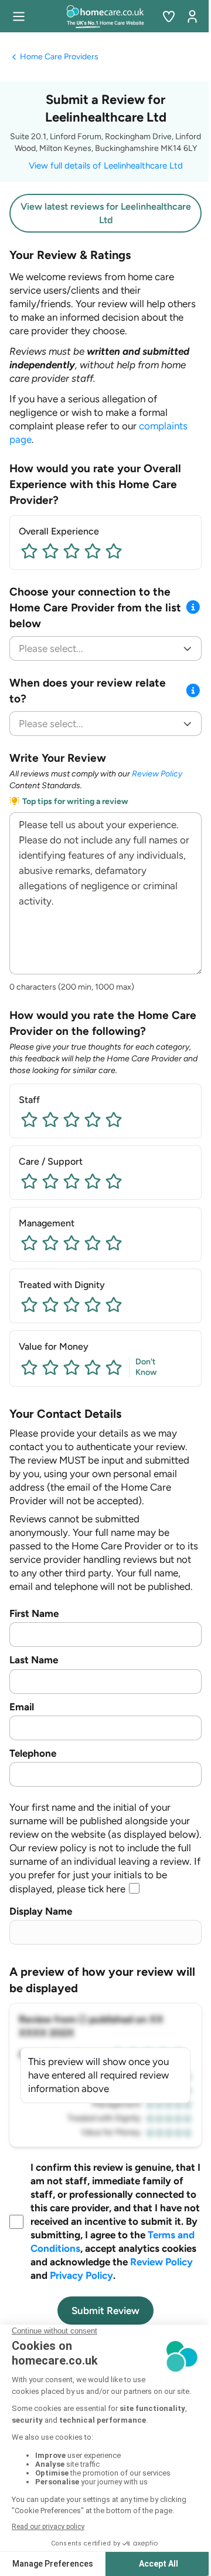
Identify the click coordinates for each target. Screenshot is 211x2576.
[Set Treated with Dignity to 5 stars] (114, 1304)
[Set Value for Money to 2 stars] (50, 1367)
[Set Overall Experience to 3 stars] (72, 551)
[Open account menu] (192, 16)
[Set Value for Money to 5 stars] (114, 1367)
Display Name (41, 1911)
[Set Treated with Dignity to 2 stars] (50, 1304)
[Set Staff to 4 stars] (93, 1119)
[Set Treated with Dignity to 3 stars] (72, 1304)
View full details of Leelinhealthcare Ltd (106, 166)
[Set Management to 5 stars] (114, 1243)
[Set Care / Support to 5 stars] (114, 1181)
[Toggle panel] (193, 608)
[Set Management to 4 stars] (93, 1243)
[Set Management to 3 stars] (72, 1243)
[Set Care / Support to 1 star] (29, 1181)
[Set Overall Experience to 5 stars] (114, 551)
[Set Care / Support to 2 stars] (50, 1181)
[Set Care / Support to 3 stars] (72, 1181)
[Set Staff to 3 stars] (72, 1119)
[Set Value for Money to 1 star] (29, 1367)
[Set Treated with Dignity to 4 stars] (93, 1304)
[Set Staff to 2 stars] (50, 1119)
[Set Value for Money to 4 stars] (93, 1367)
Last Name (34, 1660)
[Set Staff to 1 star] (29, 1119)
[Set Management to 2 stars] (50, 1243)
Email (22, 1707)
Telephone (33, 1753)
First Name (34, 1613)
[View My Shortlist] (169, 16)
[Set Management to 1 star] (29, 1243)
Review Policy (157, 774)
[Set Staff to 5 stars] (114, 1119)
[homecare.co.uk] (106, 16)
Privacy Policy (81, 2275)
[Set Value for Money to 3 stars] (72, 1367)
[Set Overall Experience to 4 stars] (93, 551)
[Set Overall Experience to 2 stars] (50, 551)
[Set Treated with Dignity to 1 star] (29, 1304)
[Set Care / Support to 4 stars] (93, 1181)
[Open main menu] (19, 16)
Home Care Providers (59, 57)
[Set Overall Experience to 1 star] (29, 551)
